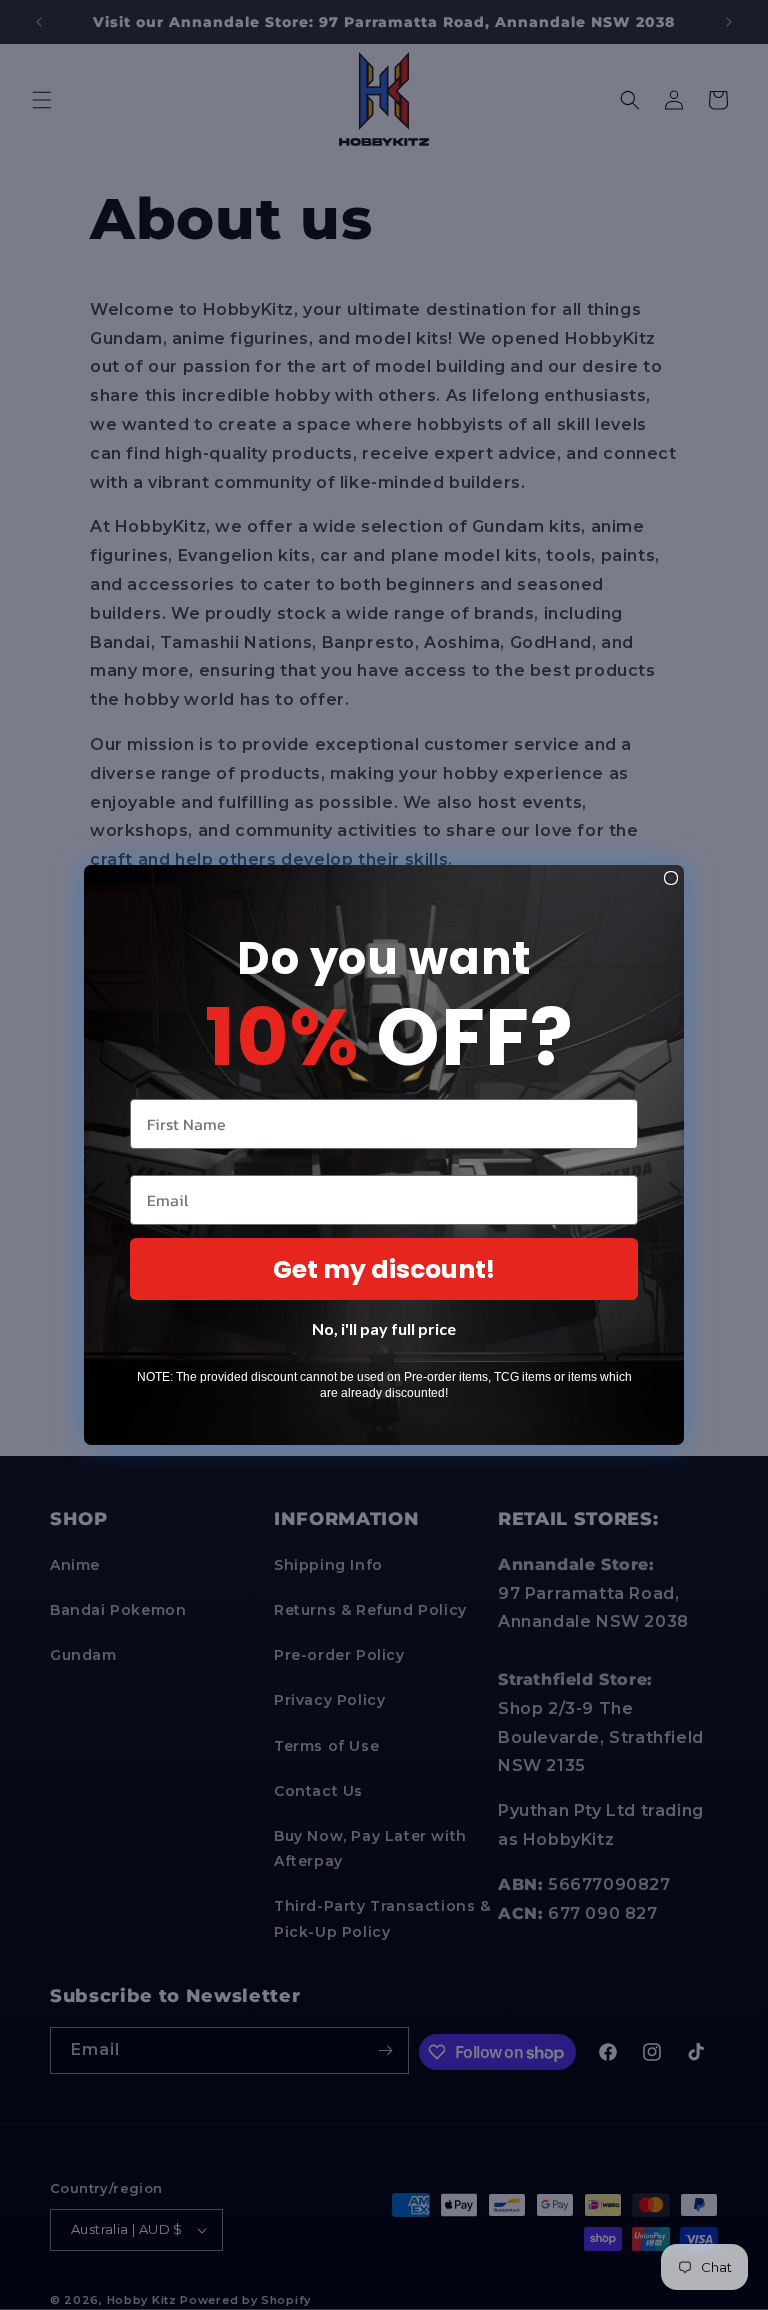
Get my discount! (384, 1269)
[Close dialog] (671, 878)
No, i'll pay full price (384, 1328)
